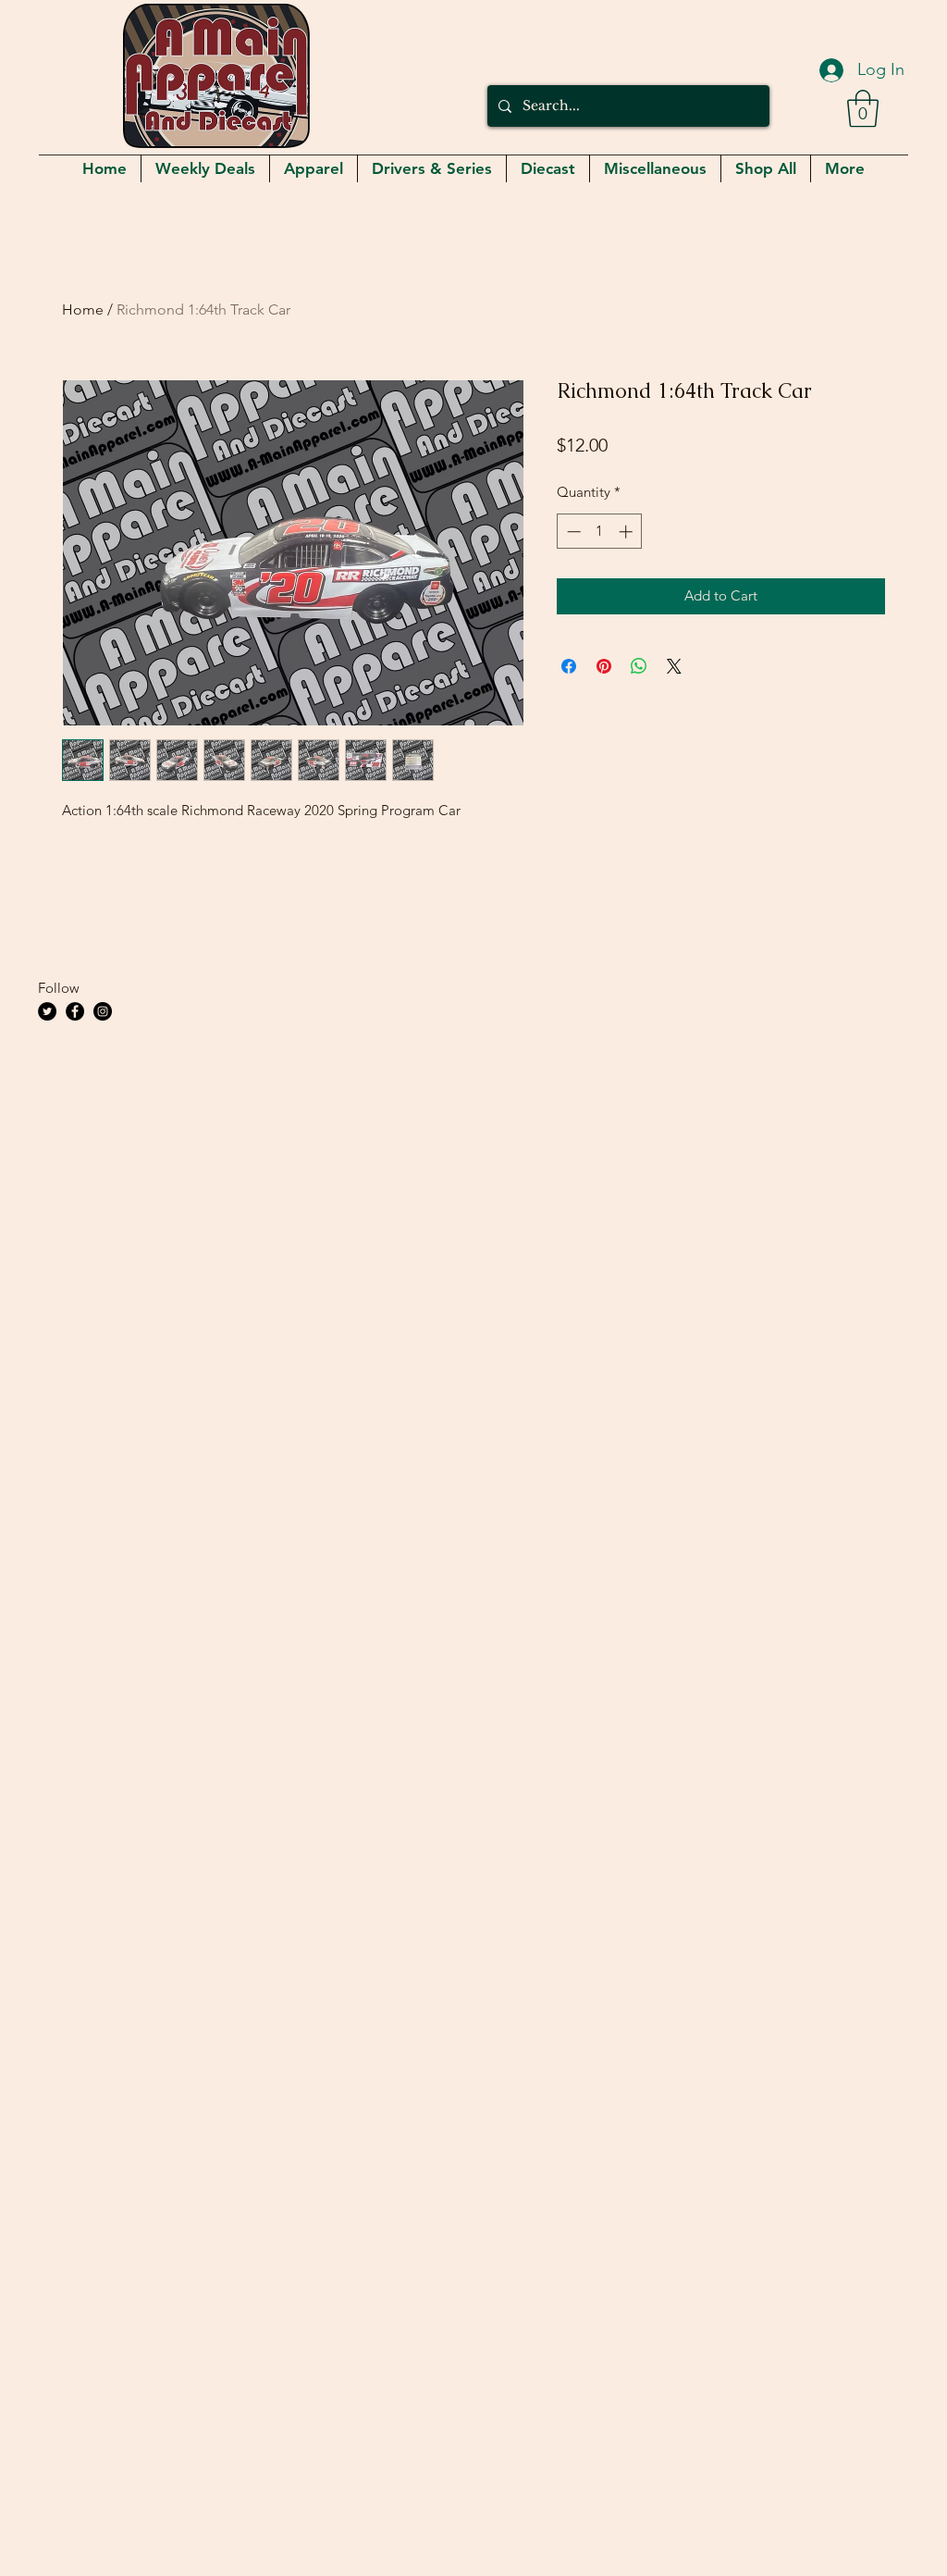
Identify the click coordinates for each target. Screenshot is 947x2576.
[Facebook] (75, 1011)
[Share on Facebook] (569, 666)
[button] (863, 108)
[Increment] (627, 532)
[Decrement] (572, 532)
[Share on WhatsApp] (639, 666)
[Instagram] (103, 1011)
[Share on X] (674, 666)
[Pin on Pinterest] (604, 666)
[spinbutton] (600, 532)
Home (83, 310)
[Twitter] (47, 1011)
